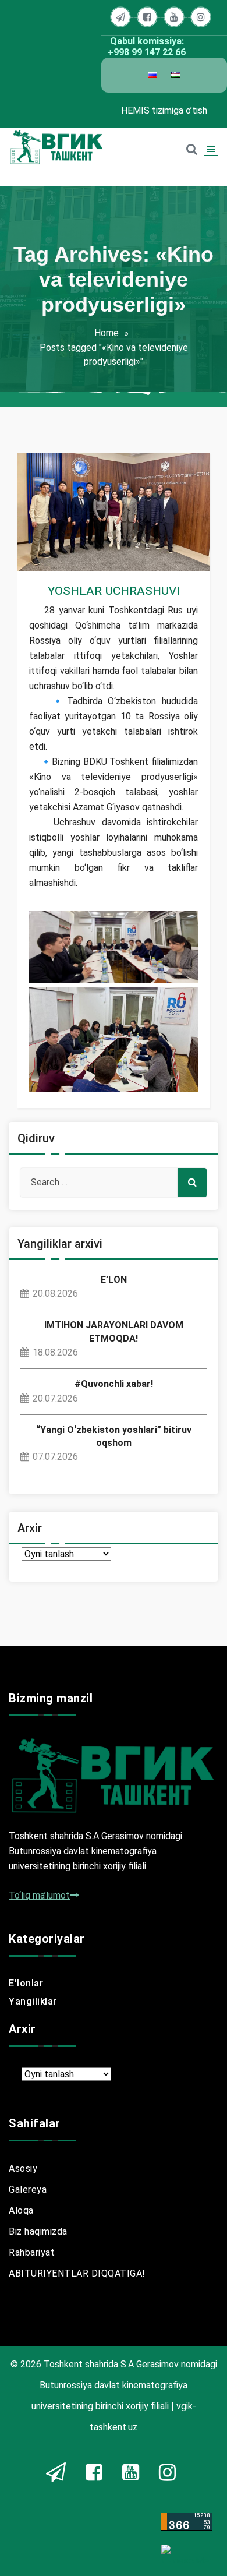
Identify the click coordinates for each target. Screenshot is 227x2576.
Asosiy (23, 2169)
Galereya (28, 2189)
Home (107, 333)
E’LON (114, 1280)
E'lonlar (26, 1983)
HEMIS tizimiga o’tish (164, 110)
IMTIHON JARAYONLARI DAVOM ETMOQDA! (114, 1331)
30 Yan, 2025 (65, 539)
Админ (65, 519)
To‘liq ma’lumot (39, 1895)
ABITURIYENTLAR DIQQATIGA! (77, 2273)
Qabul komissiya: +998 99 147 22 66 (147, 47)
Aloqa (21, 2210)
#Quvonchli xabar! (114, 1384)
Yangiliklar (61, 558)
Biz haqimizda (38, 2231)
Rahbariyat (32, 2252)
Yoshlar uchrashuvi (114, 590)
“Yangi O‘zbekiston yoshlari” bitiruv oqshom (114, 1436)
